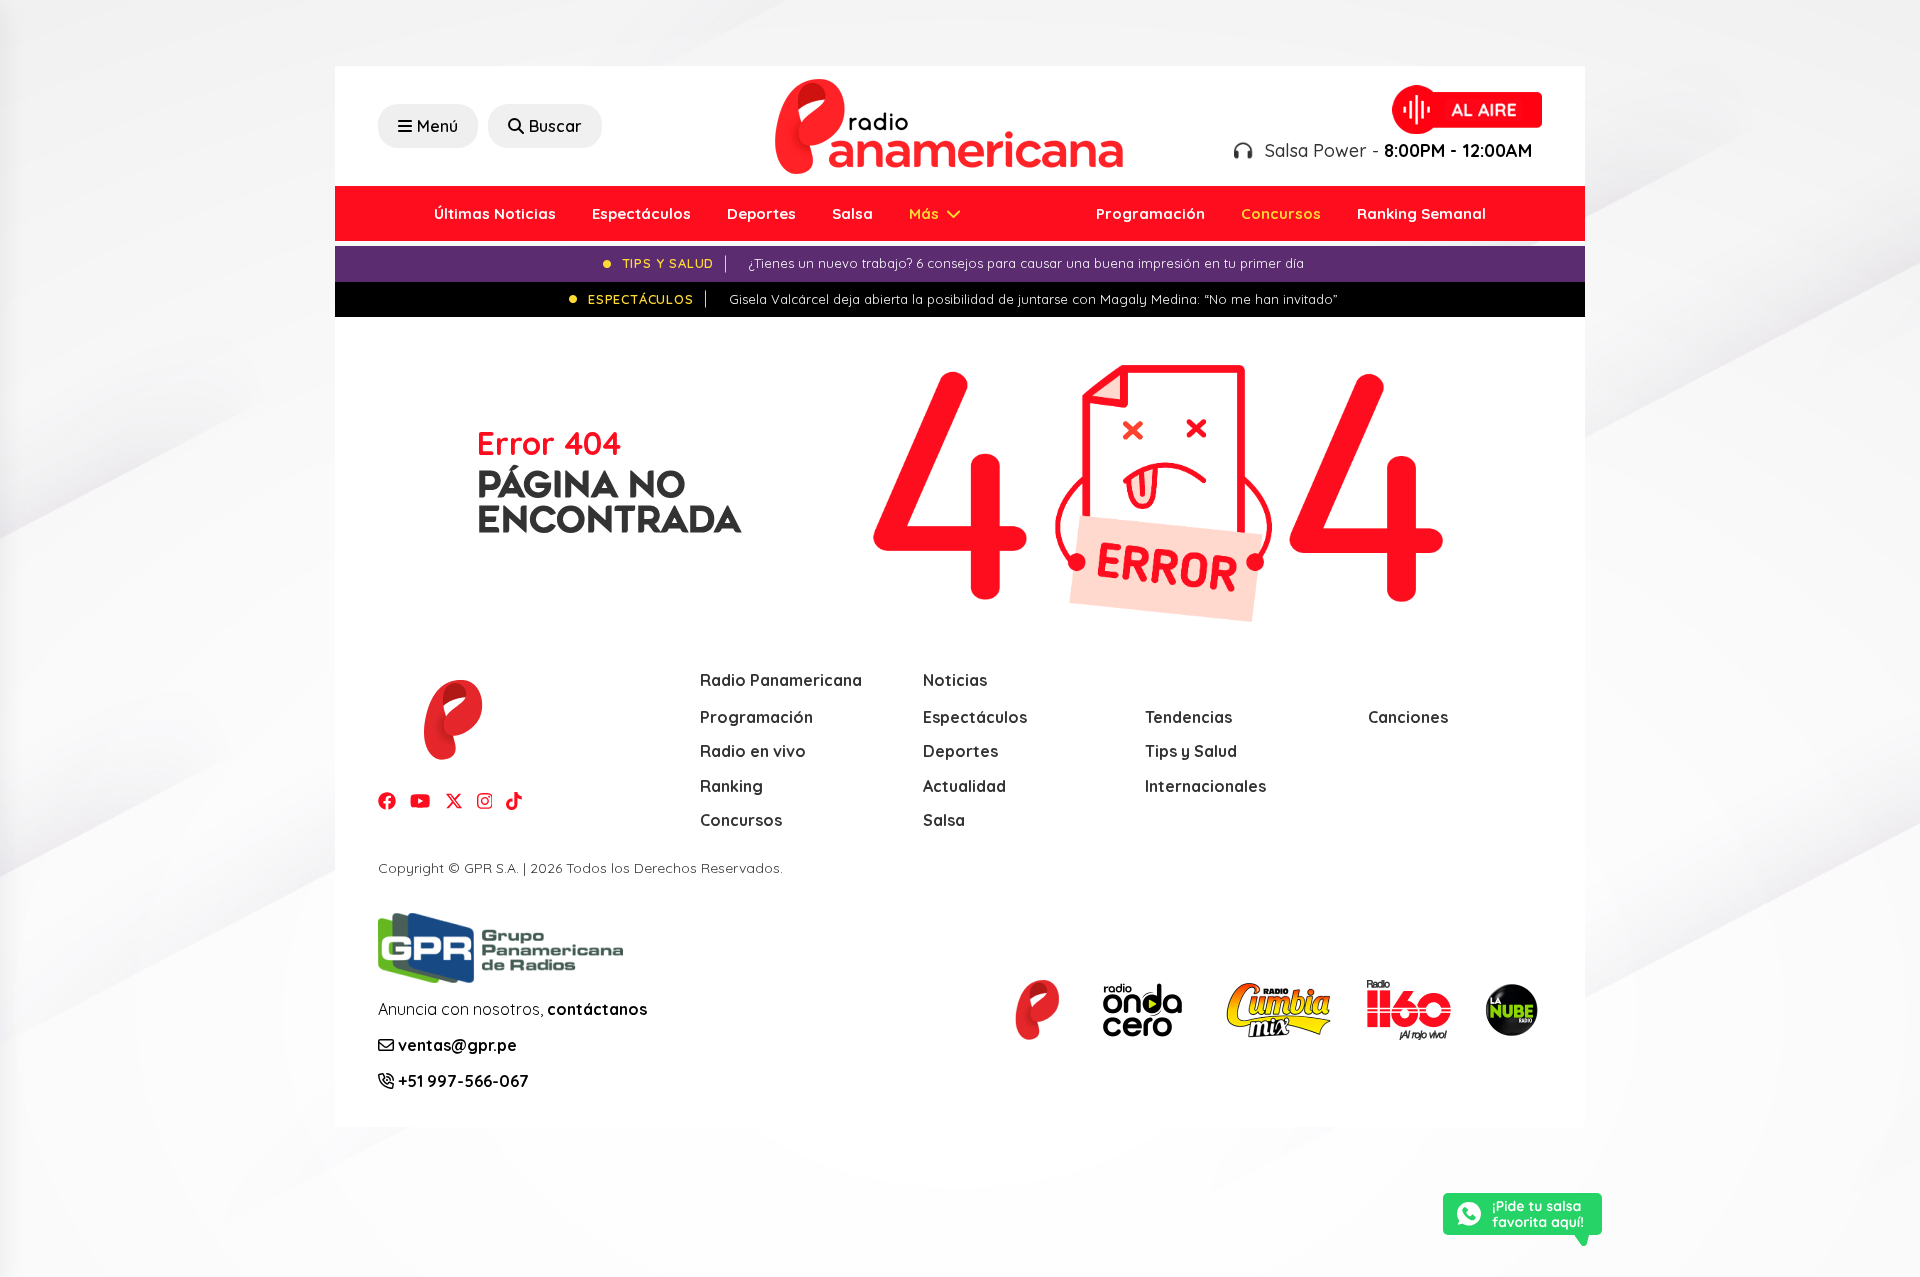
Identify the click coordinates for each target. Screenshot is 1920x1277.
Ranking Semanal (1421, 213)
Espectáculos (641, 213)
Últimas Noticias (495, 213)
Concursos (1281, 213)
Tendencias (1188, 717)
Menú (437, 126)
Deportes (761, 213)
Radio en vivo (753, 751)
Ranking (731, 786)
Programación (1150, 213)
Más (926, 213)
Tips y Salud (1191, 751)
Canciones (1408, 717)
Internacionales (1205, 786)
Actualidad (964, 786)
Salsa (852, 213)
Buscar (555, 126)
